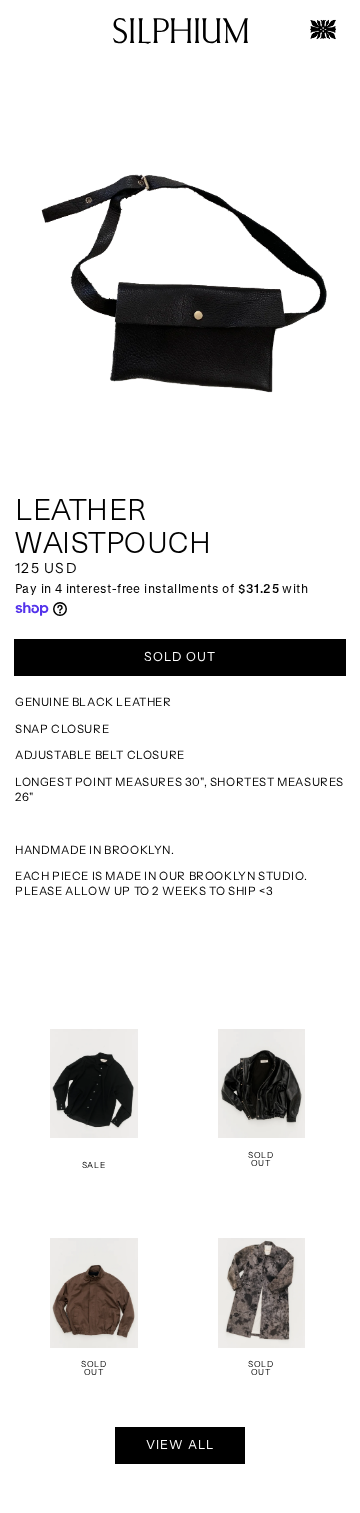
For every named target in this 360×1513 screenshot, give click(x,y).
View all (180, 1444)
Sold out (180, 656)
